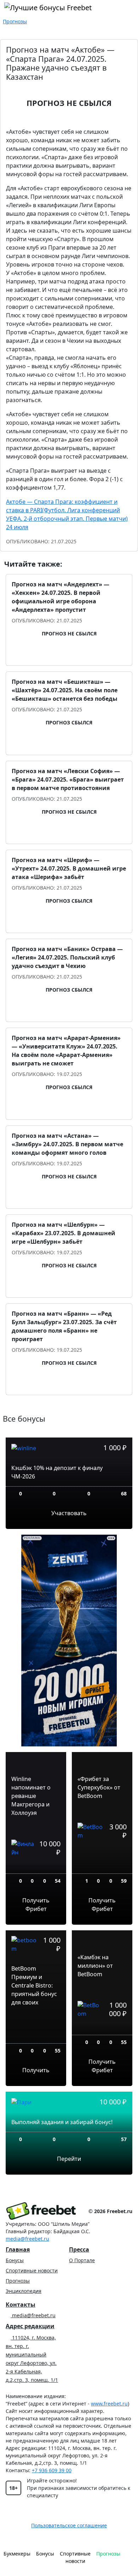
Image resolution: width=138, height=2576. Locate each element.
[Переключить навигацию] (130, 2557)
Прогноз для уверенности (73, 655)
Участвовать (69, 1513)
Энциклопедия (24, 2291)
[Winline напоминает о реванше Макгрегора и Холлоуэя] (36, 1868)
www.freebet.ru (109, 2404)
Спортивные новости (32, 2270)
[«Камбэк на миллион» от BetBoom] (102, 2029)
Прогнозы (18, 2281)
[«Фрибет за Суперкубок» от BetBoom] (102, 1860)
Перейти (69, 2159)
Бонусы (15, 2260)
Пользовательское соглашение (69, 2525)
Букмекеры (17, 2554)
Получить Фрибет (36, 1905)
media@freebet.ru (27, 2239)
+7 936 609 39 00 (52, 2470)
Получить (36, 2070)
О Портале (82, 2260)
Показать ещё (69, 1407)
